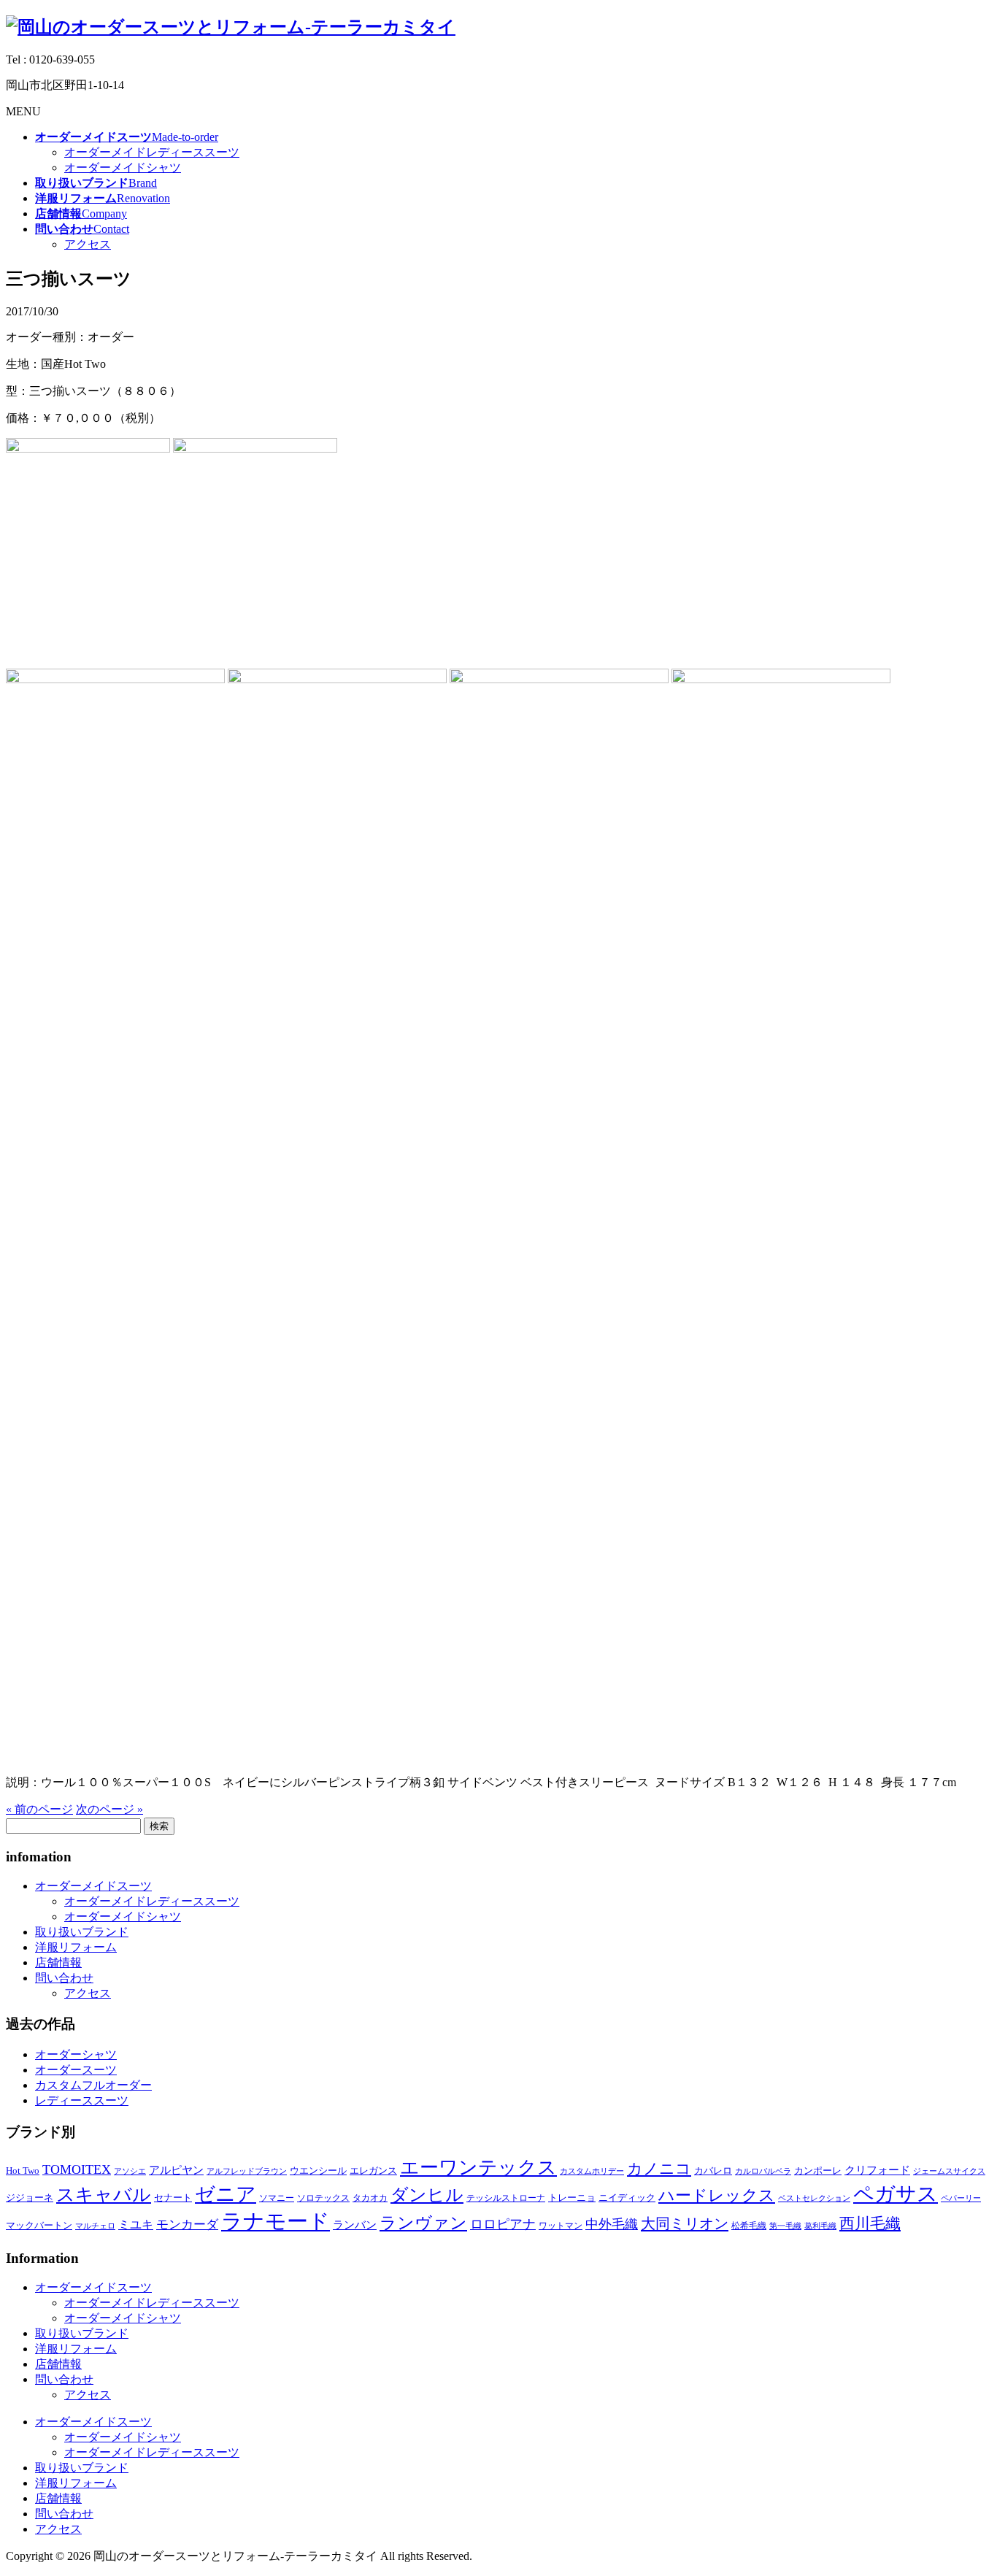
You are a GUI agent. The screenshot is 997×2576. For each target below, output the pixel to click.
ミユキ (136, 2225)
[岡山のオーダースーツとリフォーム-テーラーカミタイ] (231, 27)
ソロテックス (323, 2198)
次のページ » (109, 1809)
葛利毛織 (820, 2226)
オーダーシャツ (76, 2054)
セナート (173, 2198)
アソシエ (130, 2171)
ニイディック (627, 2198)
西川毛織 (870, 2223)
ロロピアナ (503, 2224)
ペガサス (896, 2194)
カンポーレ (818, 2171)
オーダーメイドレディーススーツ (152, 152)
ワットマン (561, 2226)
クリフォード (877, 2170)
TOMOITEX (77, 2169)
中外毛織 (612, 2224)
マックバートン (39, 2225)
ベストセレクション (814, 2198)
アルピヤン (176, 2170)
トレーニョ (572, 2198)
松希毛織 (749, 2226)
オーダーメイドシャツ (123, 168)
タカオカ (370, 2198)
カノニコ (659, 2169)
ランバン (355, 2225)
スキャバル (104, 2195)
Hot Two (23, 2171)
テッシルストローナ (506, 2198)
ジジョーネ (30, 2198)
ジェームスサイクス (949, 2171)
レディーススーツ (82, 2100)
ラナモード (276, 2221)
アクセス (88, 244)
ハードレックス (717, 2195)
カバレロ (713, 2171)
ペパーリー (961, 2198)
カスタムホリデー (592, 2171)
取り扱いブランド (82, 1932)
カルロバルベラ (763, 2171)
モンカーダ (187, 2225)
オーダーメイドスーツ (93, 1886)
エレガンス (373, 2171)
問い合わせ (64, 1978)
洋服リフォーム (76, 1947)
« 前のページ (39, 1809)
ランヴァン (423, 2223)
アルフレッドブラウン (247, 2171)
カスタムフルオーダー (93, 2085)
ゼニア (226, 2194)
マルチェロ (95, 2226)
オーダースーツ (76, 2070)
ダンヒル (427, 2195)
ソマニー (277, 2198)
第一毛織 (785, 2226)
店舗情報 (58, 1962)
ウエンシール (318, 2171)
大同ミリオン (685, 2223)
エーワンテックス (478, 2168)
